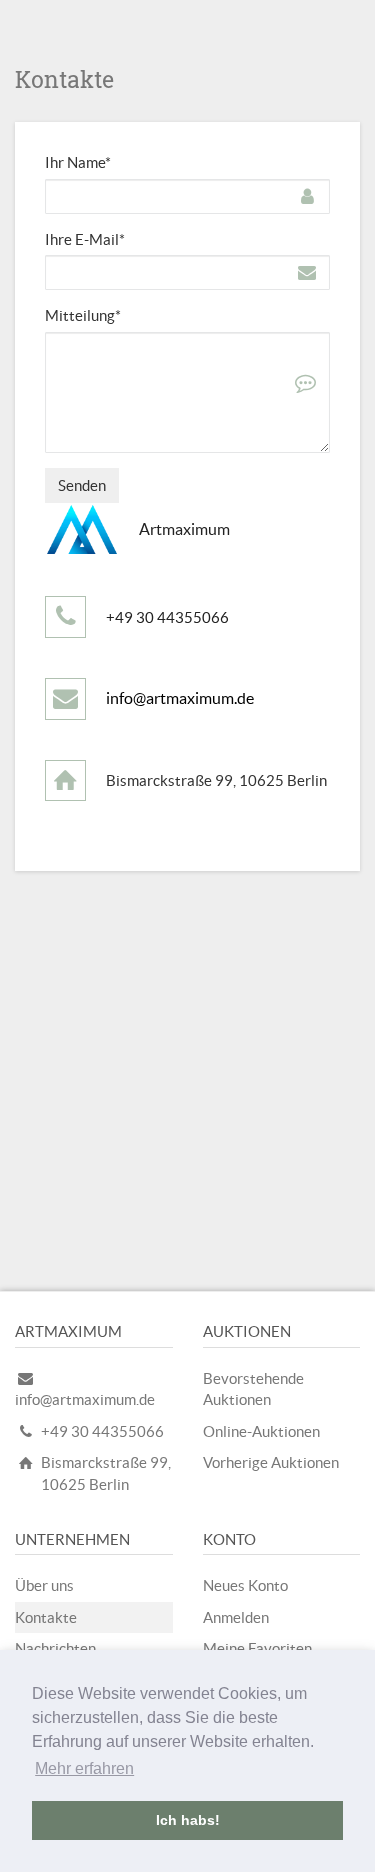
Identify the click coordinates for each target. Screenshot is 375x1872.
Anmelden (236, 1617)
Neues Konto (245, 1585)
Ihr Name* (78, 162)
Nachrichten (55, 1648)
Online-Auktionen (261, 1431)
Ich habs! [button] (188, 1820)
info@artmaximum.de (180, 698)
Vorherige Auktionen (271, 1462)
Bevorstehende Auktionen (253, 1389)
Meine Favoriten (257, 1648)
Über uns (44, 1585)
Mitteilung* (83, 315)
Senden (82, 485)
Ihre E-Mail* (85, 239)
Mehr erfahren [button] (84, 1768)
